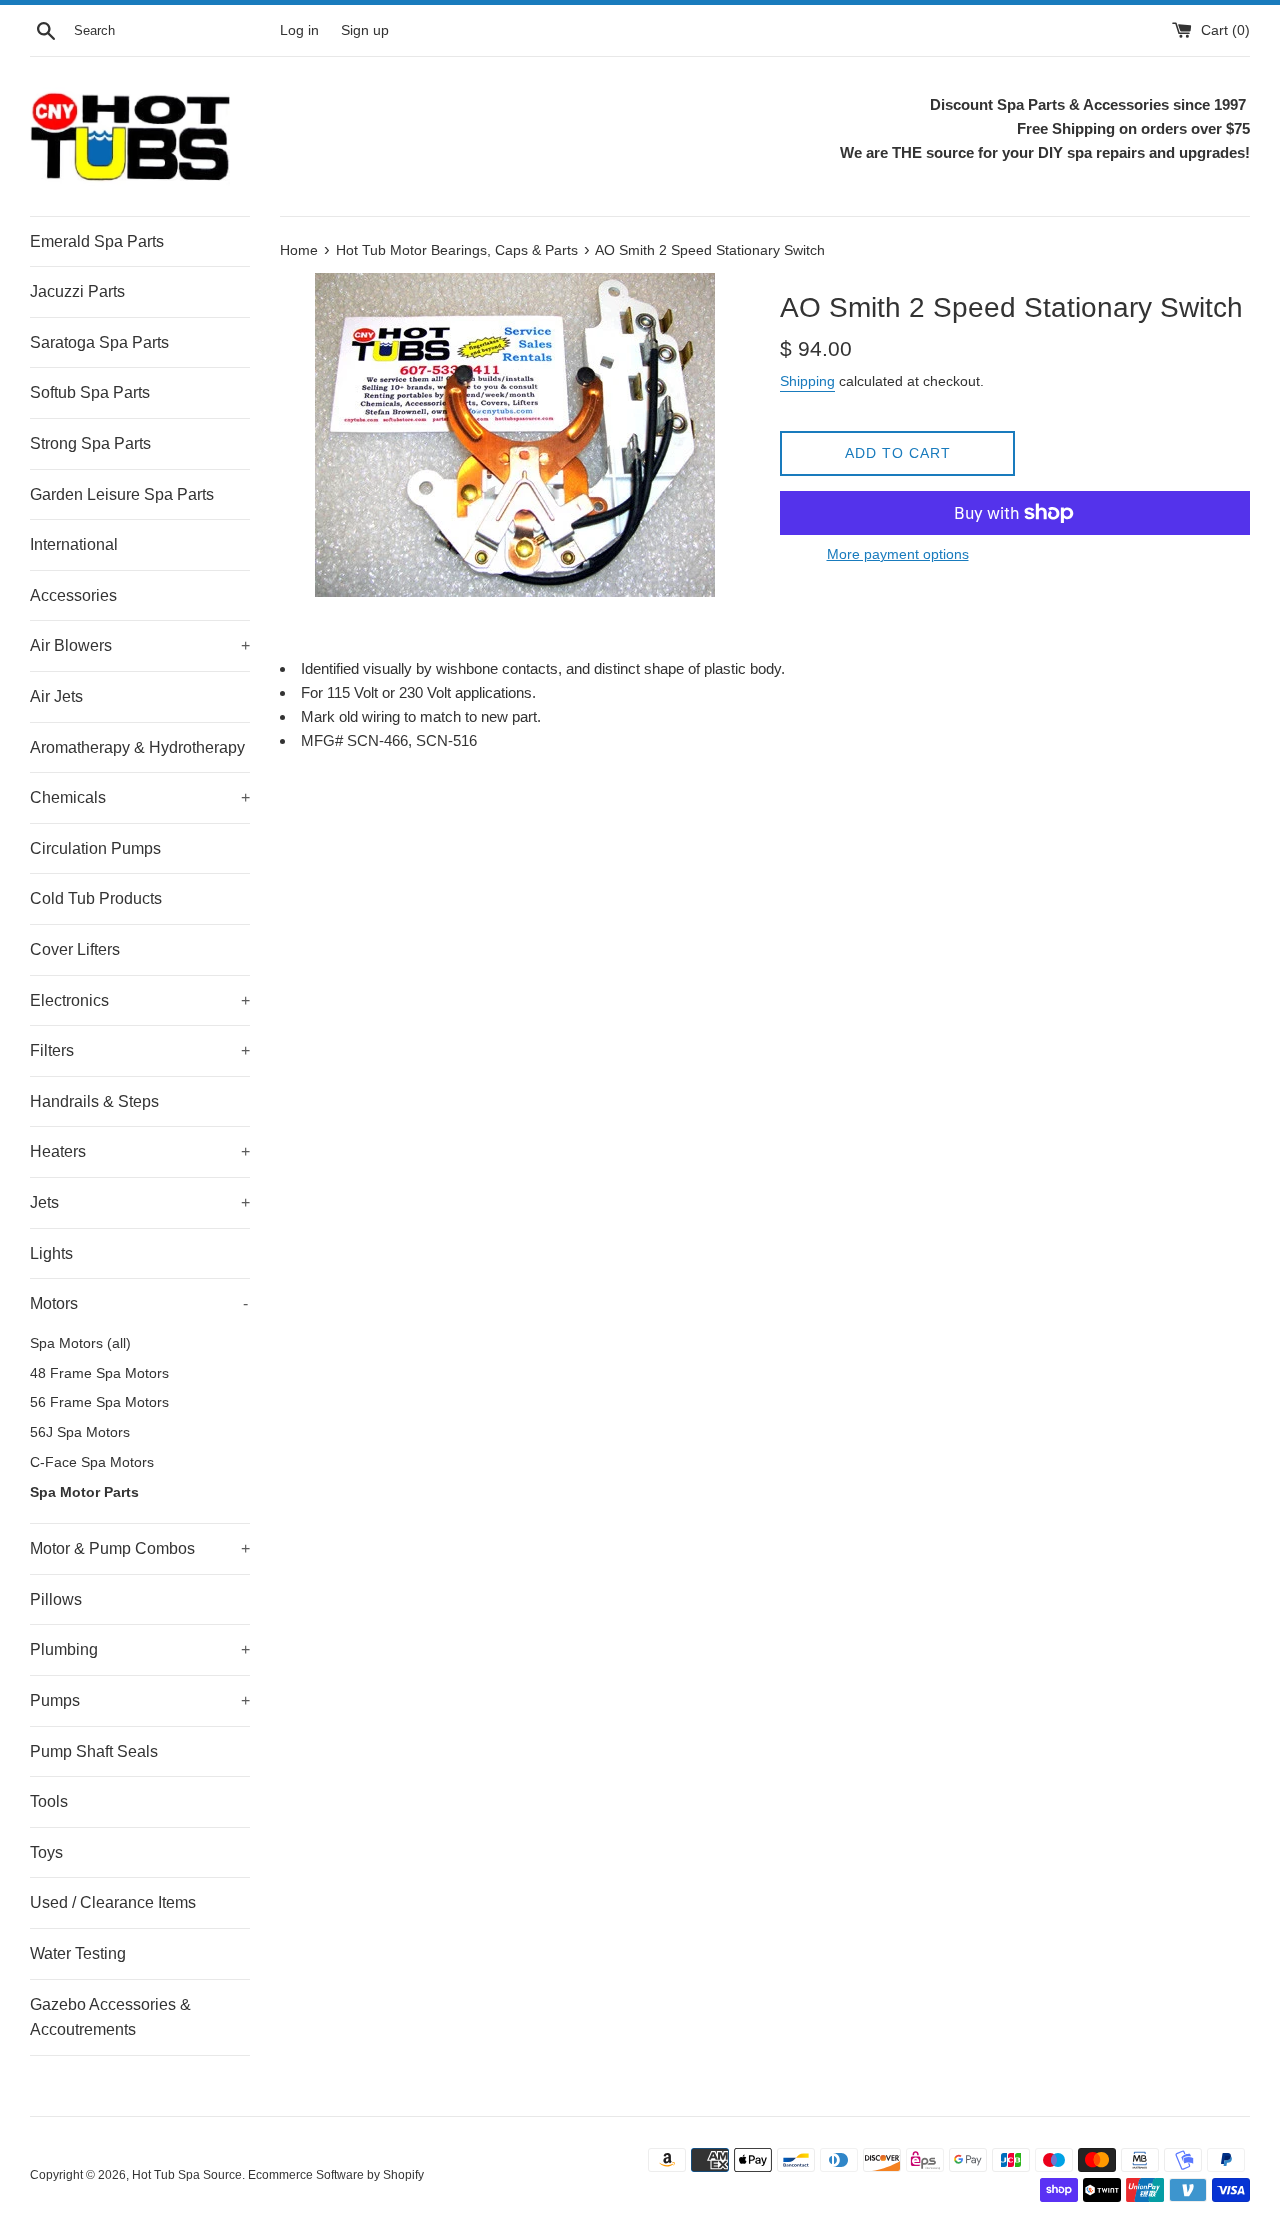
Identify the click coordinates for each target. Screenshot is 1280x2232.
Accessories (73, 595)
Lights (51, 1253)
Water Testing (78, 1953)
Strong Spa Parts (90, 443)
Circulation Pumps (95, 848)
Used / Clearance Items (113, 1902)
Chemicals (140, 797)
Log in (299, 30)
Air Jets (56, 696)
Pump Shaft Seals (94, 1751)
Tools (49, 1801)
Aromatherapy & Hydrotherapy (137, 747)
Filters (140, 1050)
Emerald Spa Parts (97, 241)
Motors (139, 1303)
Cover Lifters (75, 949)
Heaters (140, 1151)
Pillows (56, 1599)
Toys (46, 1852)
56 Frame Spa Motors (99, 1402)
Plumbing (140, 1649)
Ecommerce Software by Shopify (336, 2175)
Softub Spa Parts (90, 392)
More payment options (898, 554)
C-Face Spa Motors (92, 1462)
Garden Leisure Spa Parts (122, 494)
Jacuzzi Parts (77, 291)
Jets (140, 1202)
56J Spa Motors (80, 1432)
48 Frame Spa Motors (99, 1373)
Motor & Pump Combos (140, 1548)
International (74, 544)
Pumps (140, 1700)
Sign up (365, 30)
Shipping (807, 381)
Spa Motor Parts (84, 1492)
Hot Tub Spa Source (187, 2175)
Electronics (140, 1000)
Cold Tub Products (96, 898)
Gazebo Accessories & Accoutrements (110, 2017)
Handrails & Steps (94, 1101)
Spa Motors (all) (80, 1343)
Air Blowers (140, 645)
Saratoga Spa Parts (99, 342)
